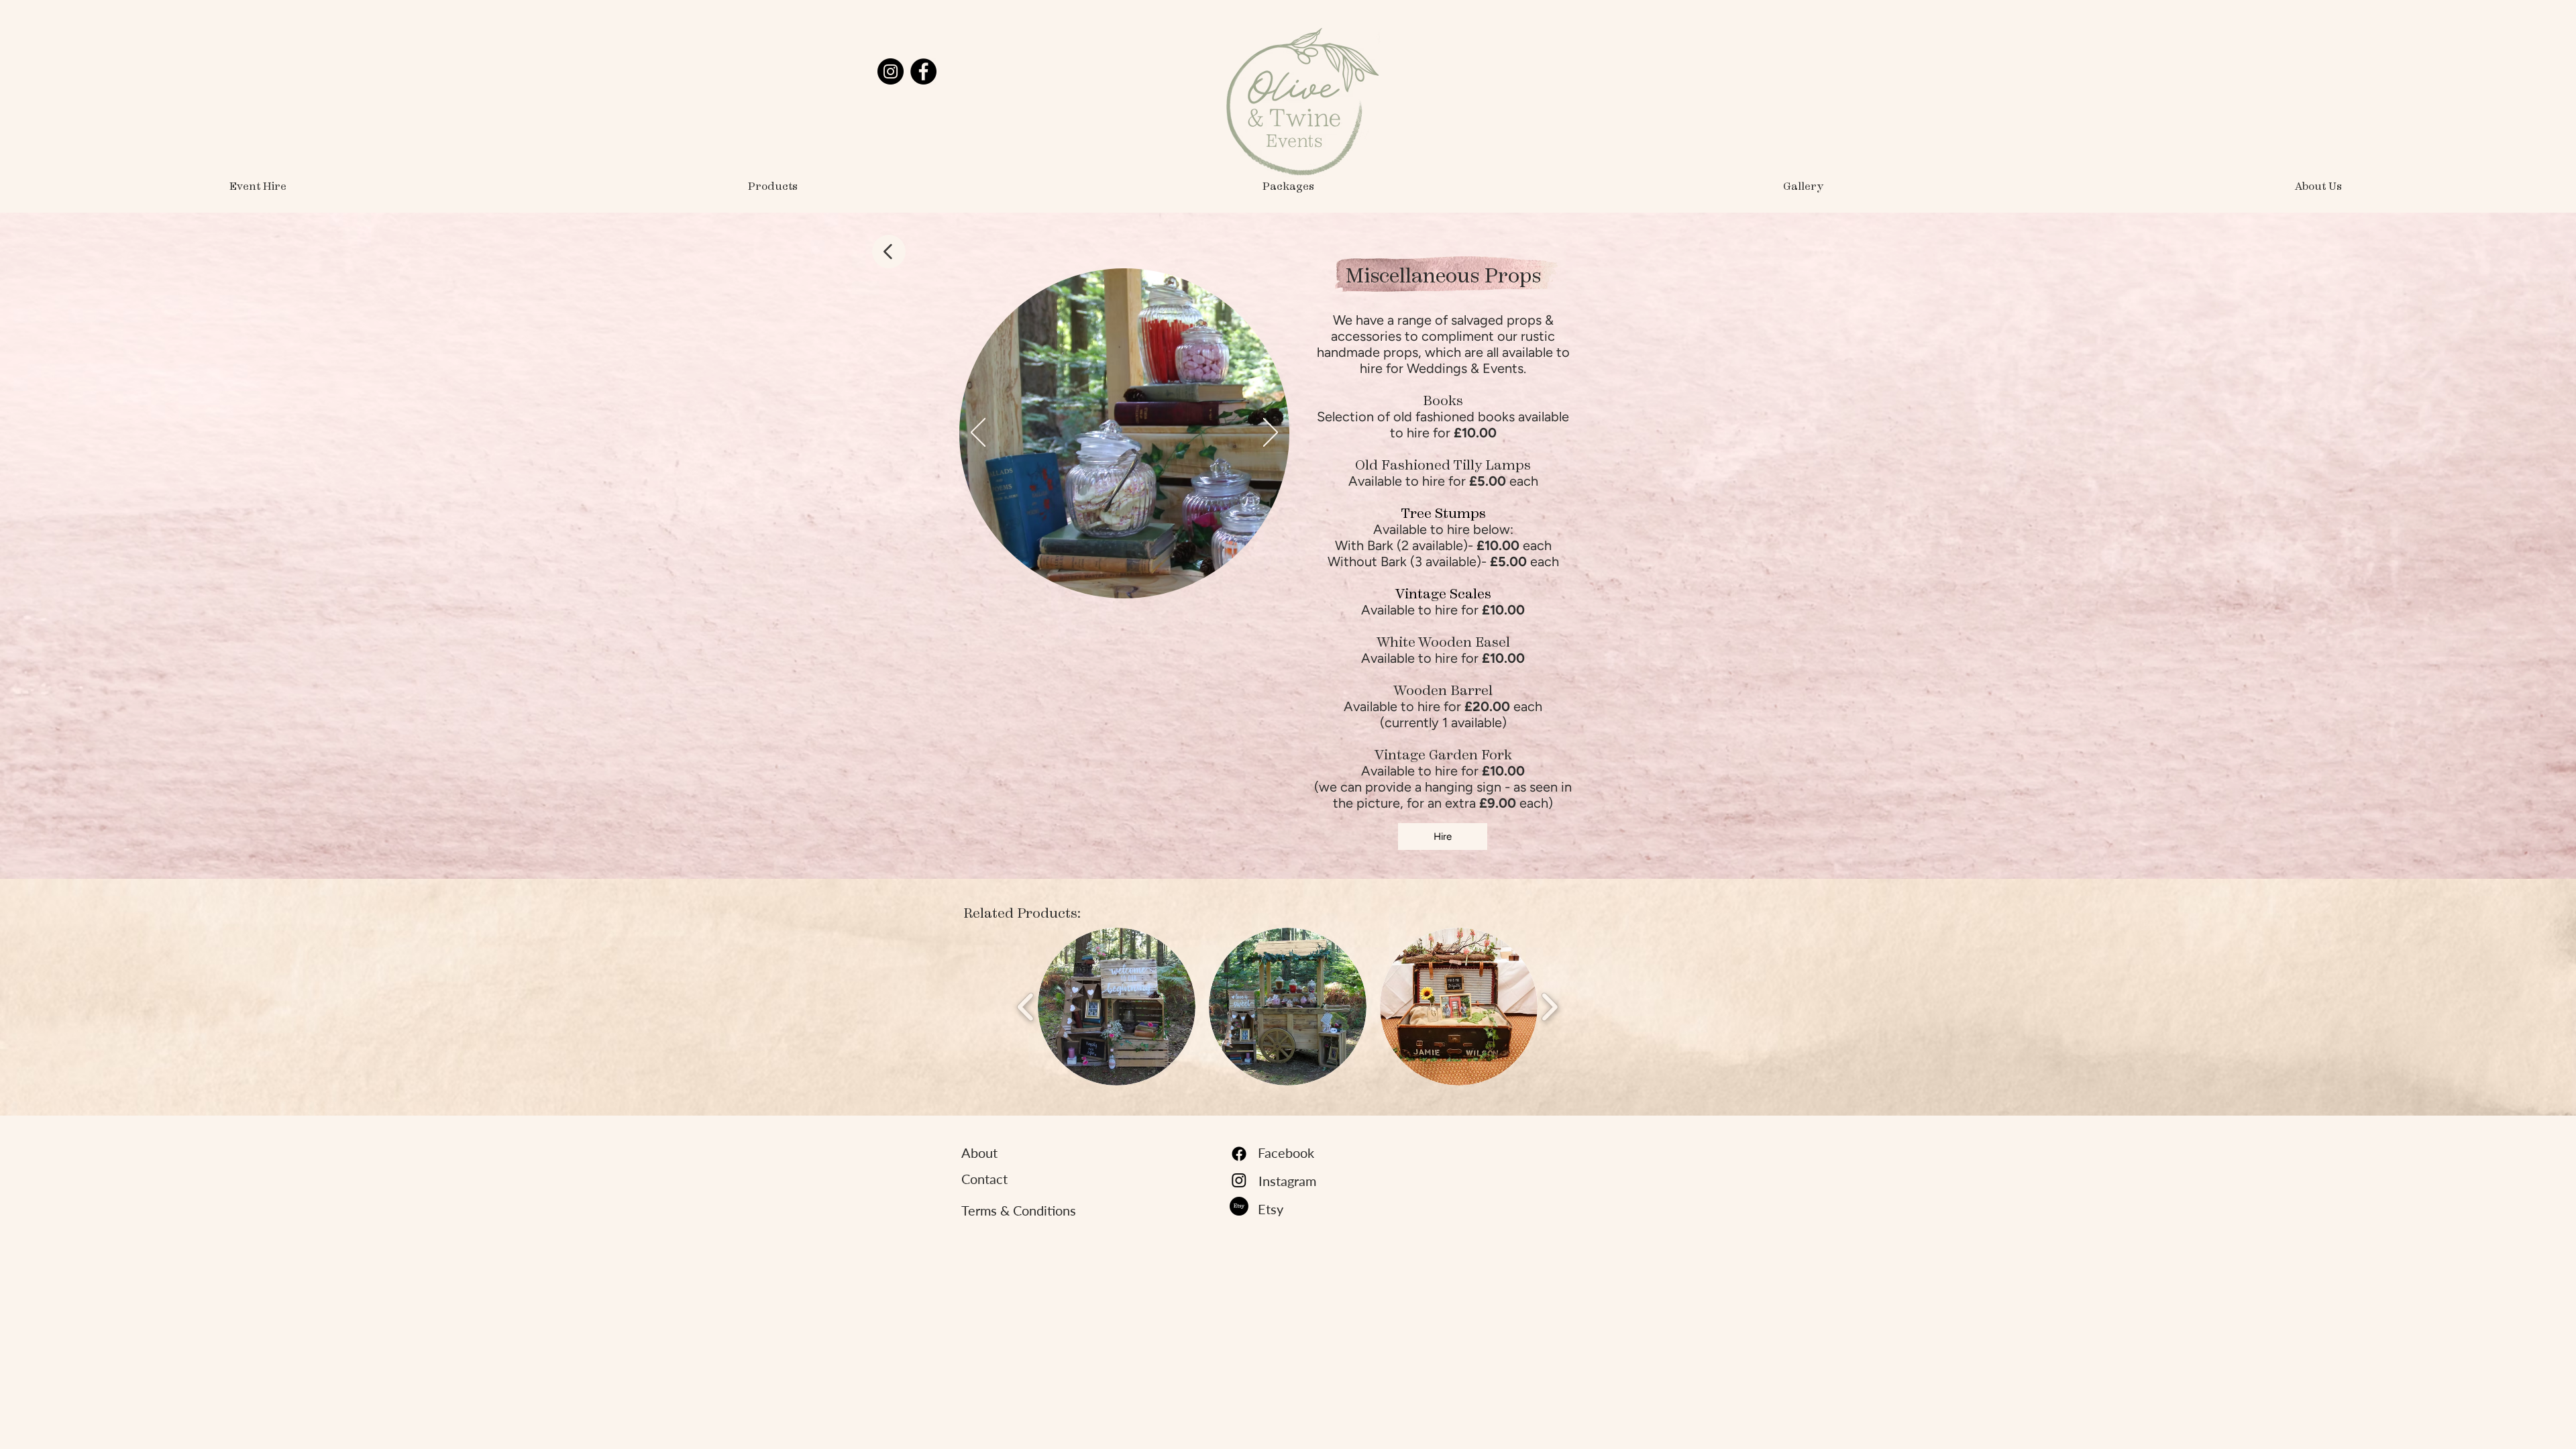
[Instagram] (891, 71)
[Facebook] (923, 71)
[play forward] (1549, 1007)
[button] (773, 186)
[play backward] (1026, 1007)
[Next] (1271, 433)
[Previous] (978, 433)
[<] (889, 252)
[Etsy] (1239, 1206)
